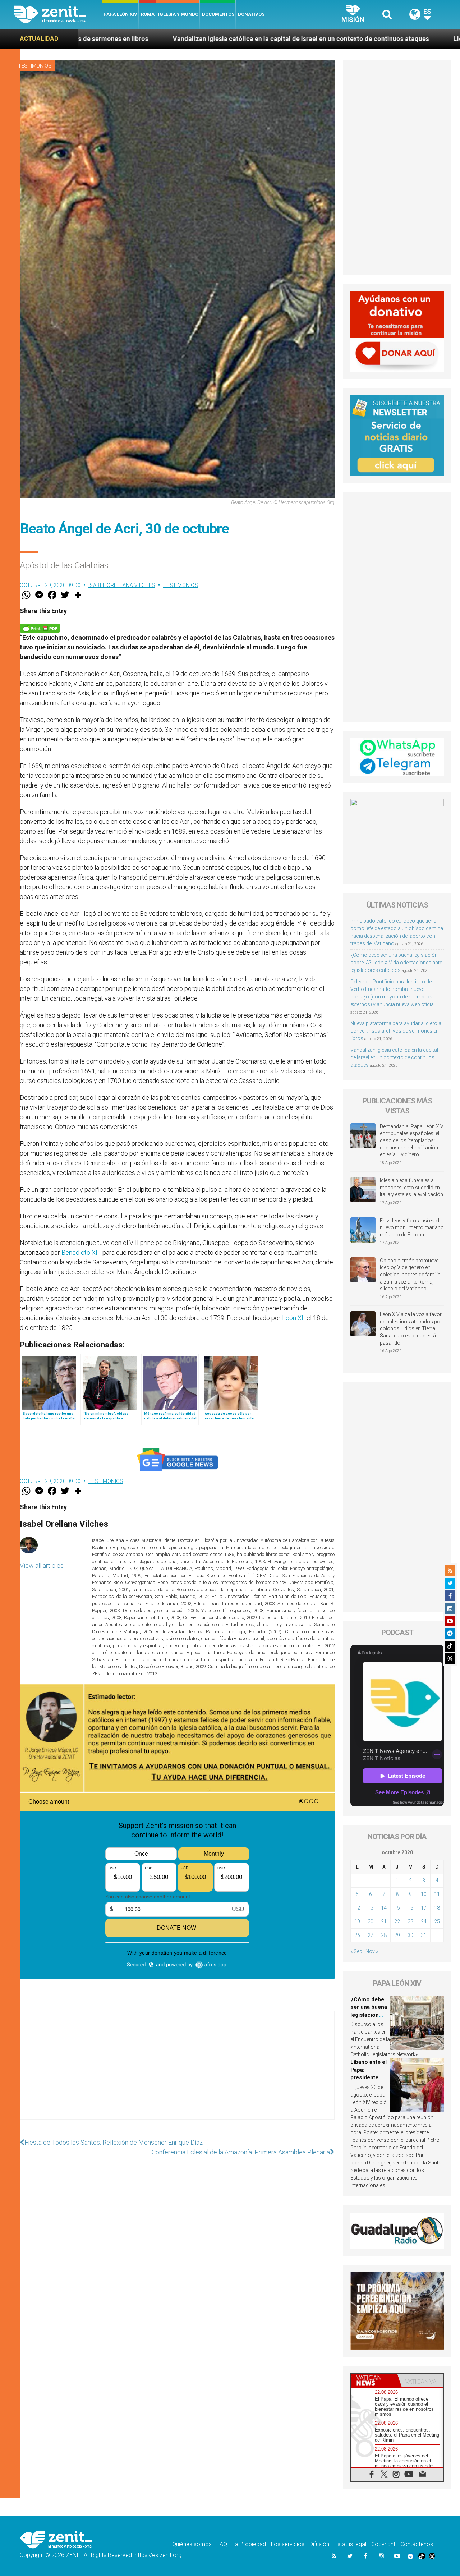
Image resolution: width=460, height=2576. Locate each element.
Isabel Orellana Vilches (122, 585)
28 (384, 1935)
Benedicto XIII (81, 1252)
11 (437, 1894)
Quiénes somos (192, 2544)
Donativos (251, 14)
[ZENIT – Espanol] (58, 14)
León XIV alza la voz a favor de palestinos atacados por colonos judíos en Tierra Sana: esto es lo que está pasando (411, 1328)
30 (410, 1935)
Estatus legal (350, 2544)
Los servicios (288, 2544)
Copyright (383, 2544)
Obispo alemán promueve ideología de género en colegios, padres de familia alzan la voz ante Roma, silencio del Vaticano (410, 1275)
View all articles (42, 1565)
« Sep (356, 1951)
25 (437, 1921)
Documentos (218, 14)
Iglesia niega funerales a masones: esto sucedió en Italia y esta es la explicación (411, 1187)
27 (371, 1935)
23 (410, 1921)
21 (384, 1921)
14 (384, 1908)
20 (371, 1921)
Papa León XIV (120, 14)
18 (437, 1908)
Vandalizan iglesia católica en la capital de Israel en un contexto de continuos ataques (394, 1057)
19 (357, 1921)
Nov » (372, 1951)
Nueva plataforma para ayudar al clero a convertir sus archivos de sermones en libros (396, 1031)
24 (424, 1921)
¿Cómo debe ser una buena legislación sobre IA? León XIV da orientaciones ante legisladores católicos (396, 963)
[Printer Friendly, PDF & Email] (40, 628)
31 (424, 1935)
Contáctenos (417, 2544)
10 (424, 1894)
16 (410, 1908)
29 (397, 1935)
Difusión (319, 2544)
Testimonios (35, 66)
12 (357, 1908)
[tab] (374, 2380)
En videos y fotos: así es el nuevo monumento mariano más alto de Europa (412, 1228)
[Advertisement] (177, 2072)
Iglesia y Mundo (178, 14)
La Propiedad (249, 2544)
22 (397, 1921)
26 (357, 1935)
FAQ (222, 2544)
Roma (148, 14)
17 (424, 1908)
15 (397, 1908)
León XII (294, 1318)
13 (371, 1908)
